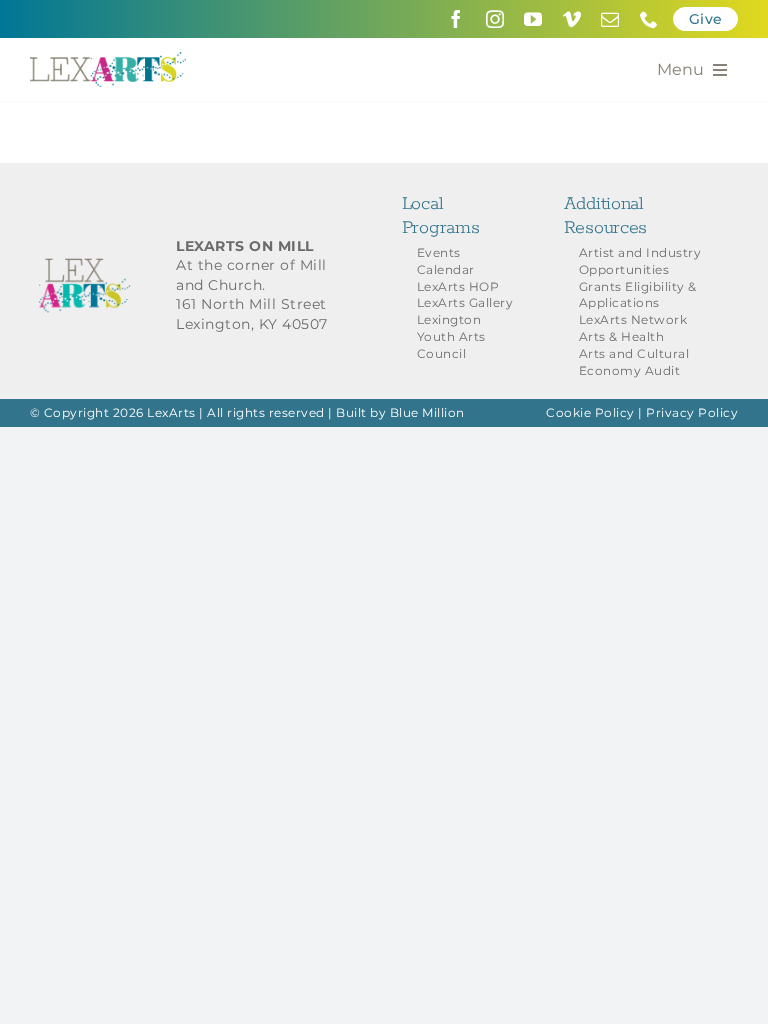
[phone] (649, 19)
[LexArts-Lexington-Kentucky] (108, 59)
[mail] (610, 19)
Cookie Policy (590, 412)
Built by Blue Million (400, 412)
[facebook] (456, 19)
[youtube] (533, 19)
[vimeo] (572, 19)
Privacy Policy (692, 412)
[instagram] (495, 19)
